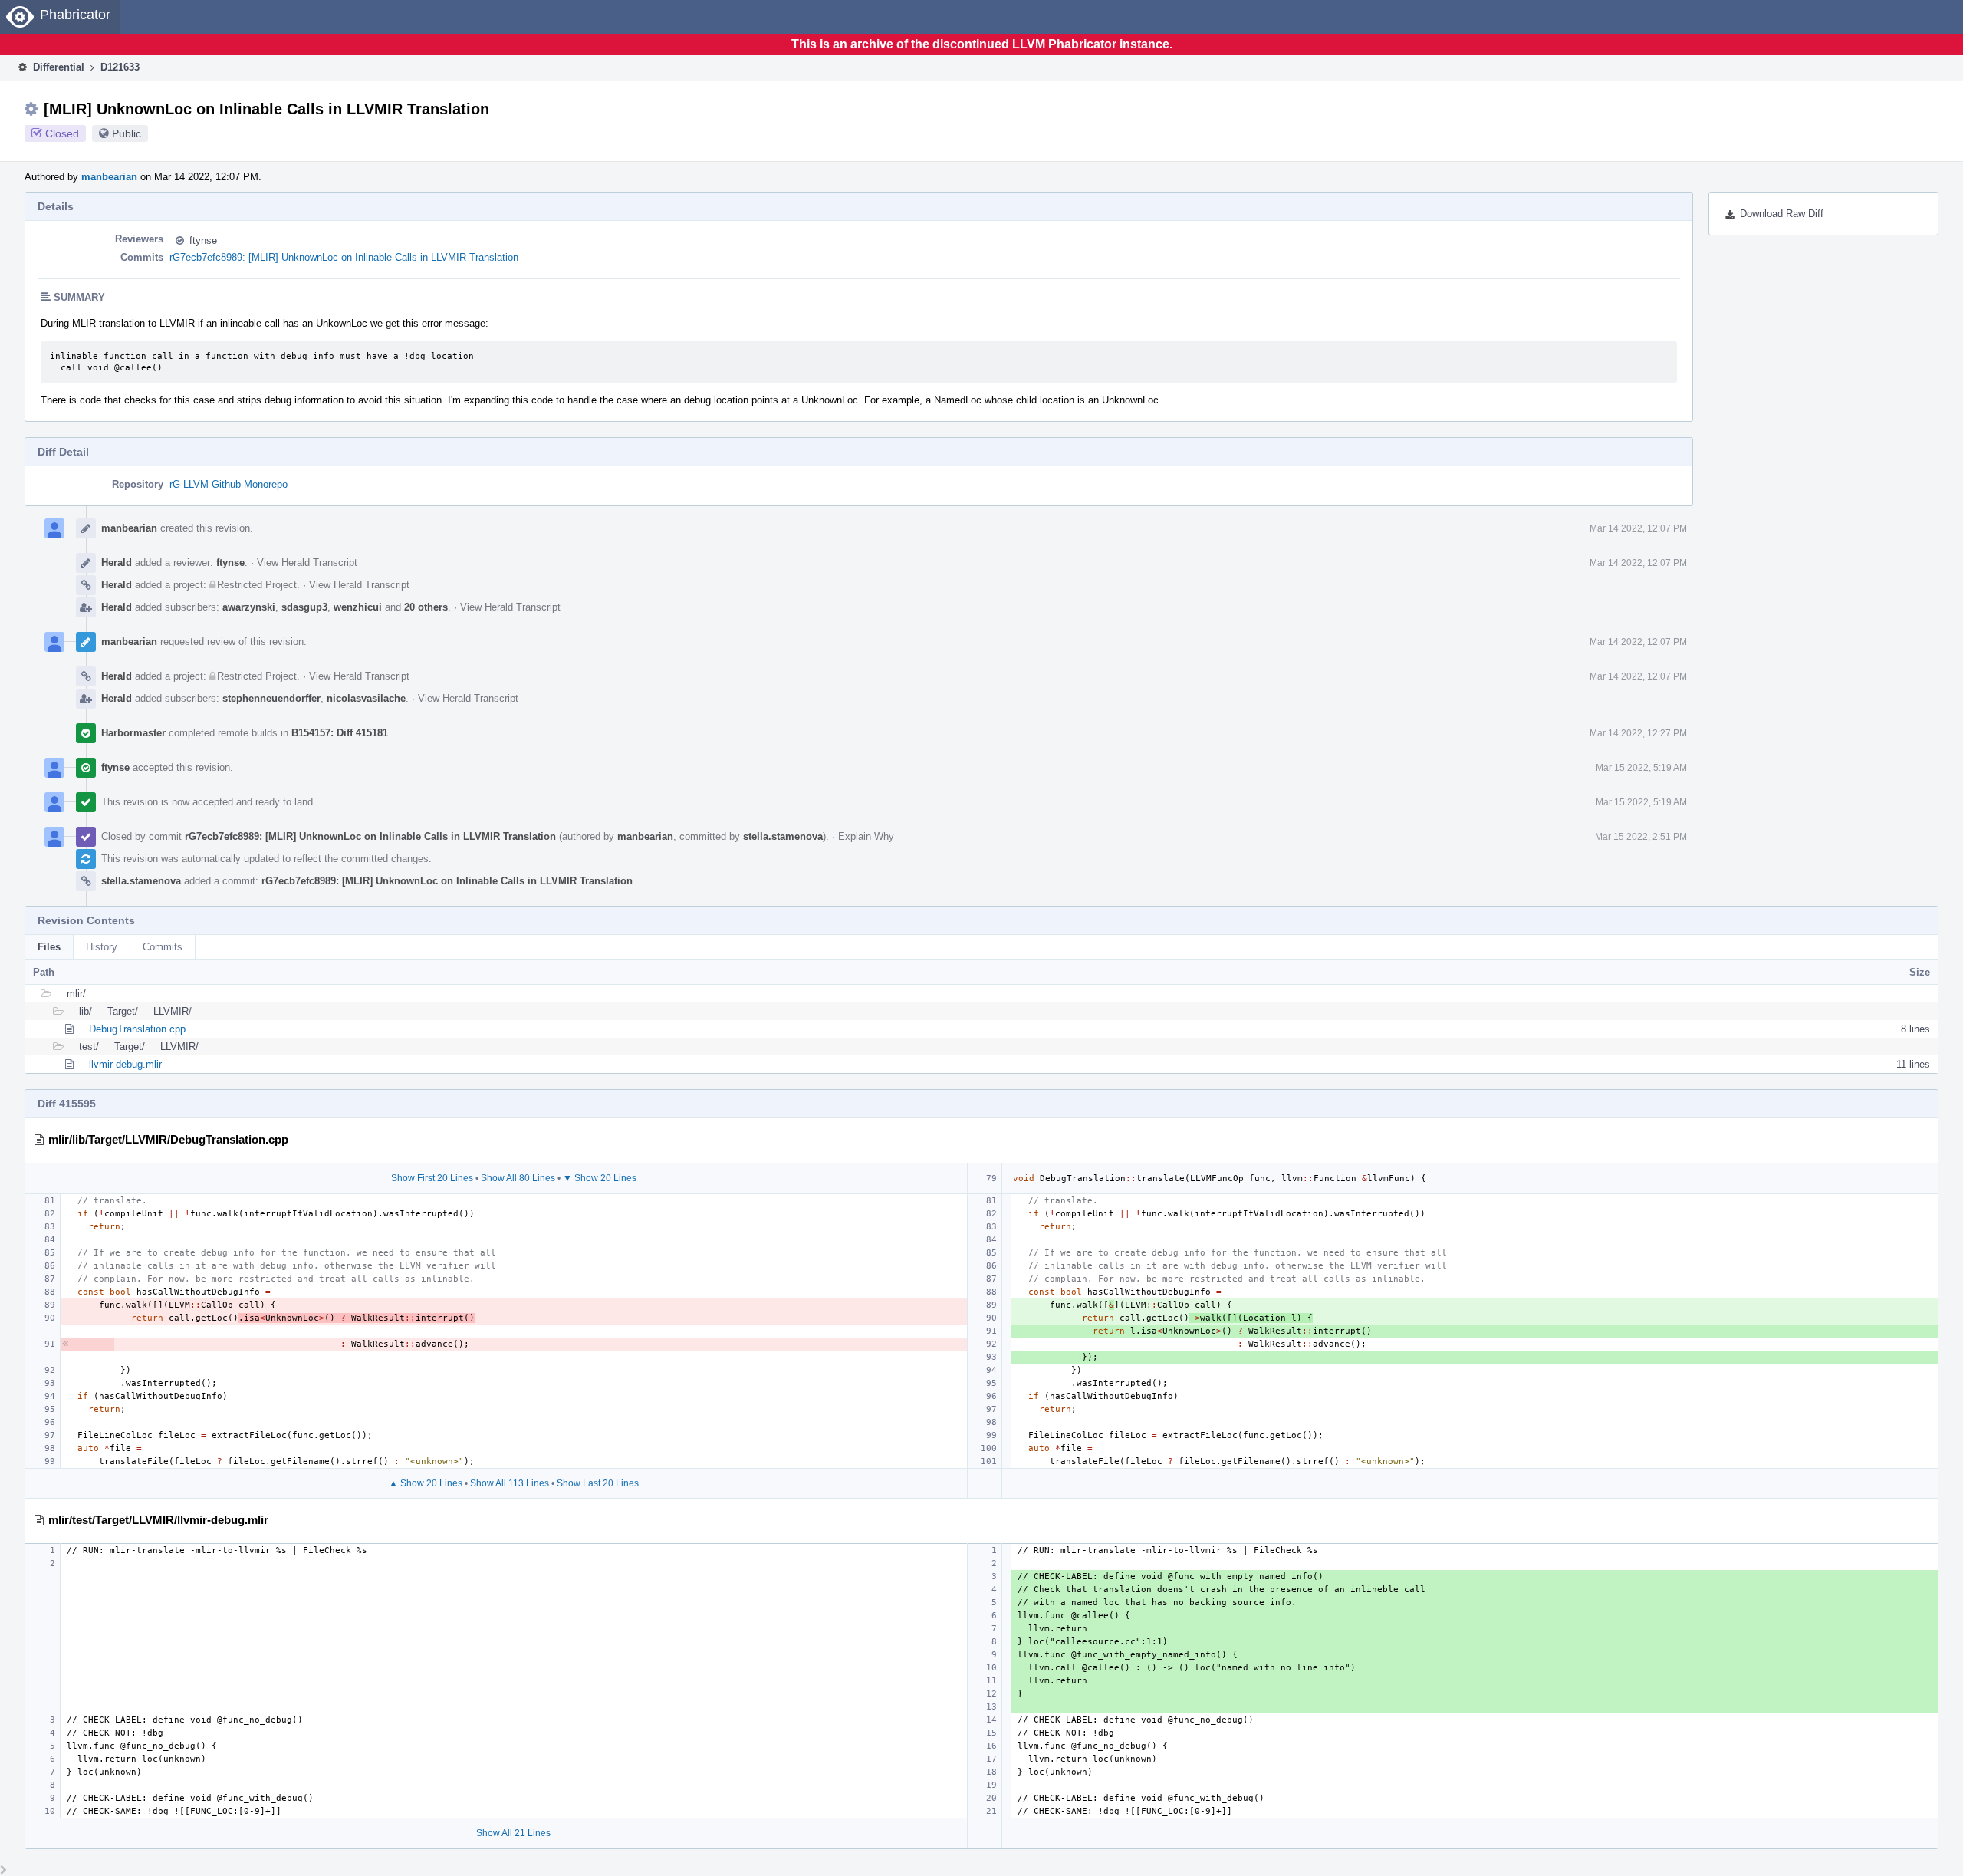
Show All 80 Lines (518, 1178)
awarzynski (249, 607)
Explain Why (866, 836)
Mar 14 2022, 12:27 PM (1638, 733)
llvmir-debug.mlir (125, 1064)
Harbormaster (133, 733)
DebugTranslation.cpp (137, 1029)
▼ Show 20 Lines (600, 1178)
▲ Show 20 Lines (426, 1483)
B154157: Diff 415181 (340, 733)
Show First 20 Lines (432, 1178)
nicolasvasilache (366, 698)
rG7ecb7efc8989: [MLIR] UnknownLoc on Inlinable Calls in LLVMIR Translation (344, 257)
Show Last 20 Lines (598, 1483)
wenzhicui (358, 607)
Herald (117, 563)
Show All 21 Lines (513, 1833)
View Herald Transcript (307, 563)
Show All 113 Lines (510, 1483)
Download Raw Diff (1782, 214)
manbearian (109, 177)
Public (127, 133)
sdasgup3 (304, 607)
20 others (426, 607)
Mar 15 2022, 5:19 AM (1641, 768)
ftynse (203, 240)
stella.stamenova (783, 836)
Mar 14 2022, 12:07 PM (1638, 528)
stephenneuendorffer (271, 698)
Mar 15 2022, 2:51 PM (1641, 837)
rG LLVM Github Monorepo (229, 484)
